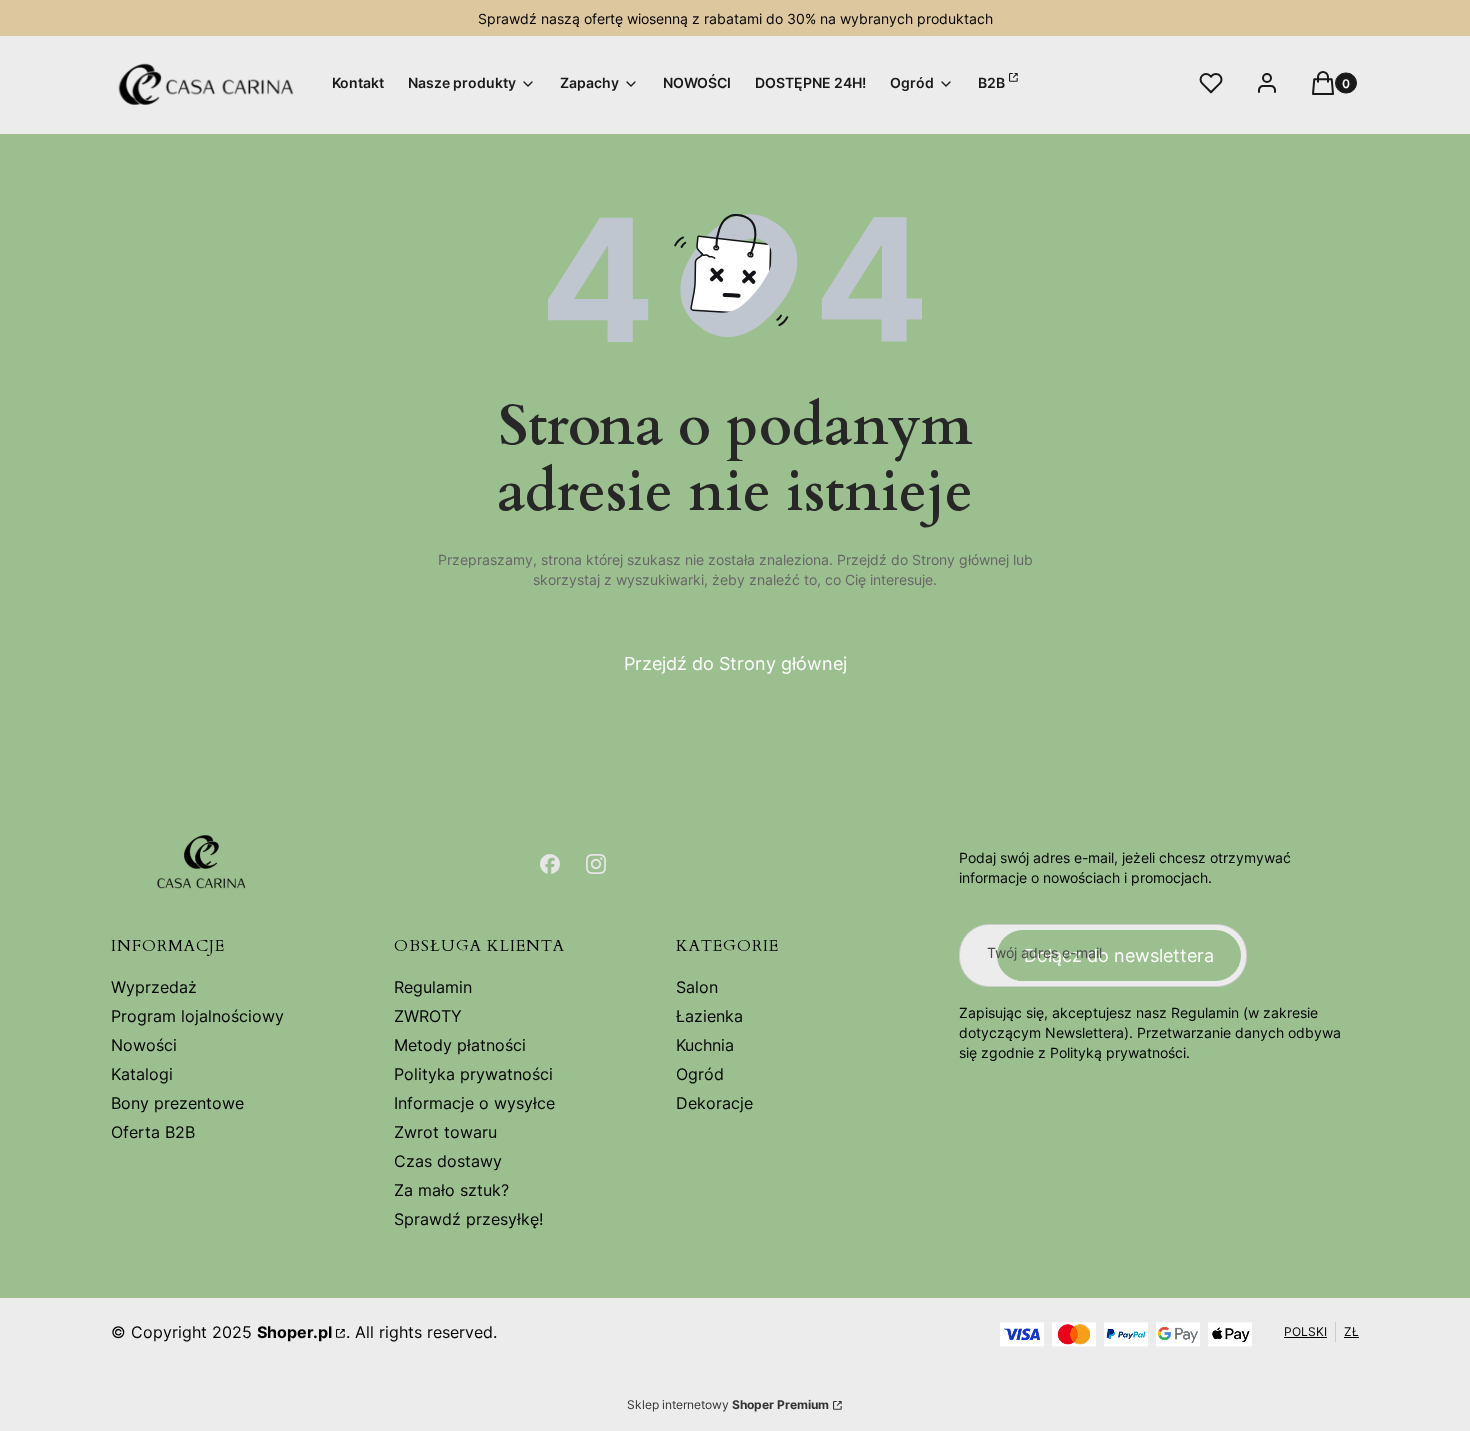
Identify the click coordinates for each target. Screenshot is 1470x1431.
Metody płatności (460, 1045)
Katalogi (142, 1074)
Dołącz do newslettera (1119, 955)
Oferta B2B (153, 1132)
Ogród (700, 1074)
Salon (697, 987)
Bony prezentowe (177, 1103)
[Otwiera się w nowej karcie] (550, 864)
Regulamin (433, 987)
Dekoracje (714, 1103)
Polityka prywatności (473, 1074)
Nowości (144, 1045)
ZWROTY (428, 1016)
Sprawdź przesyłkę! (468, 1219)
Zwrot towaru (445, 1132)
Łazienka (709, 1016)
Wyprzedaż (154, 987)
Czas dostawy (448, 1161)
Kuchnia (705, 1045)
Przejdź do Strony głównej (735, 663)
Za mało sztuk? (451, 1190)
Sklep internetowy (728, 1404)
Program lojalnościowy (197, 1016)
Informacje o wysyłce (474, 1103)
